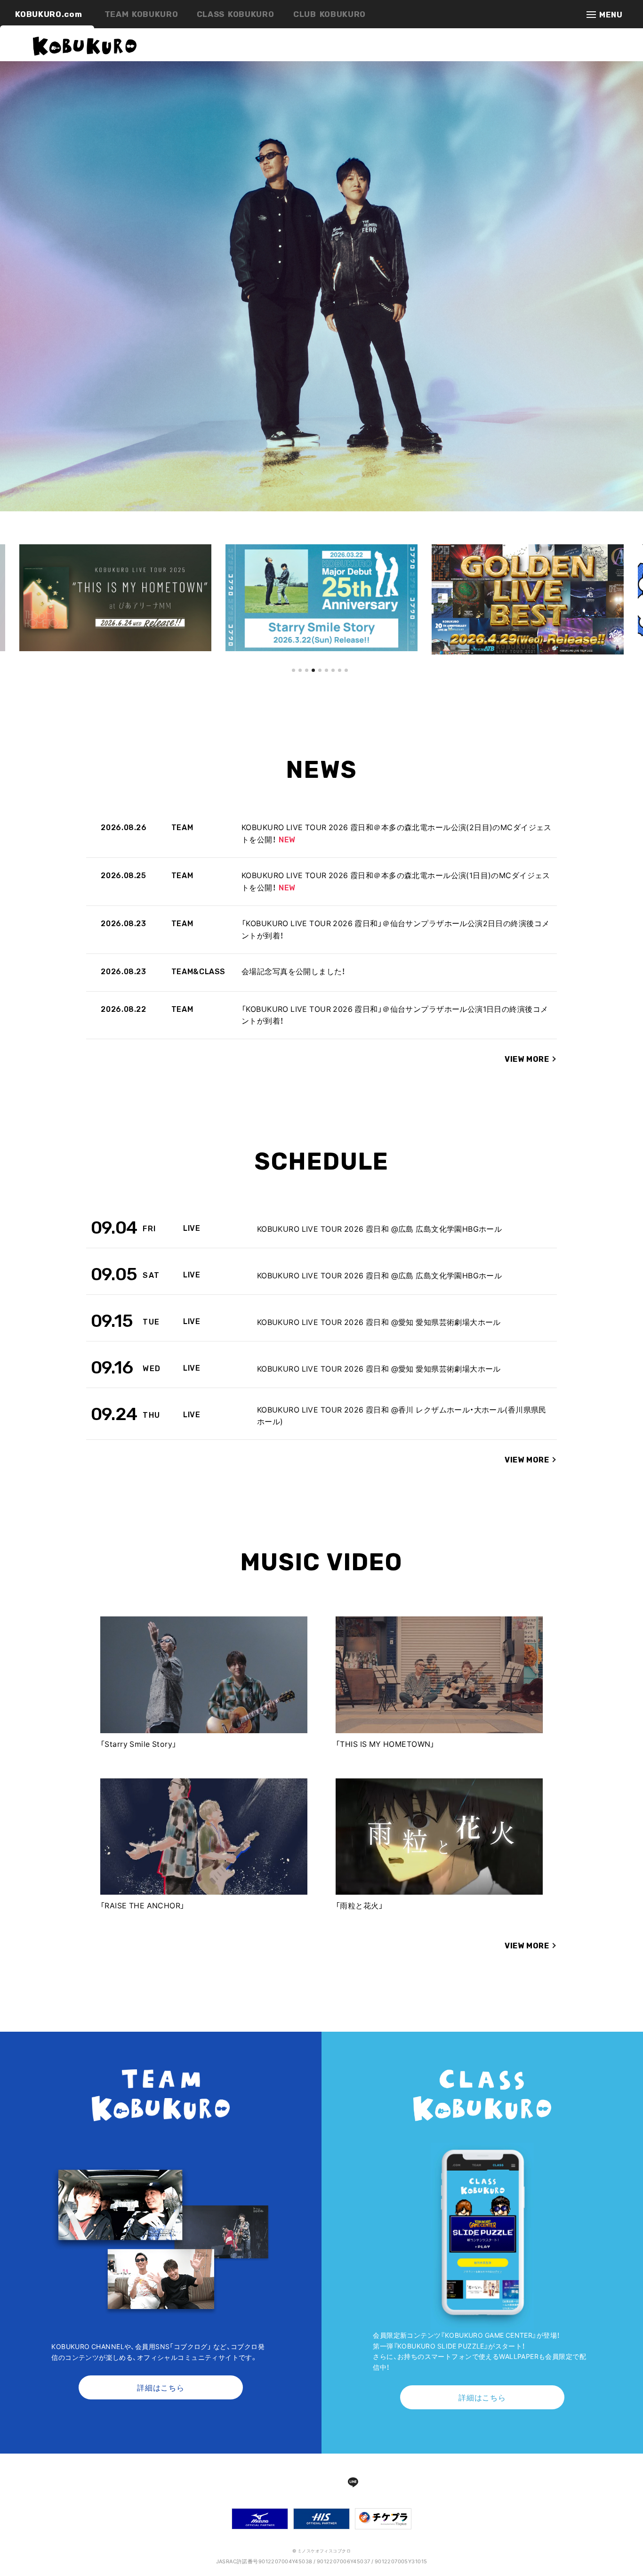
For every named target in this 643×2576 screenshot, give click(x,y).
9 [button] (346, 682)
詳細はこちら (161, 2387)
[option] (121, 598)
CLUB (330, 14)
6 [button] (326, 682)
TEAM (141, 14)
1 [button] (293, 682)
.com (48, 14)
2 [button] (300, 682)
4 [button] (313, 682)
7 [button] (333, 682)
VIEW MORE (527, 1059)
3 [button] (307, 682)
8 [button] (340, 682)
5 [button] (320, 682)
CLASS (236, 14)
